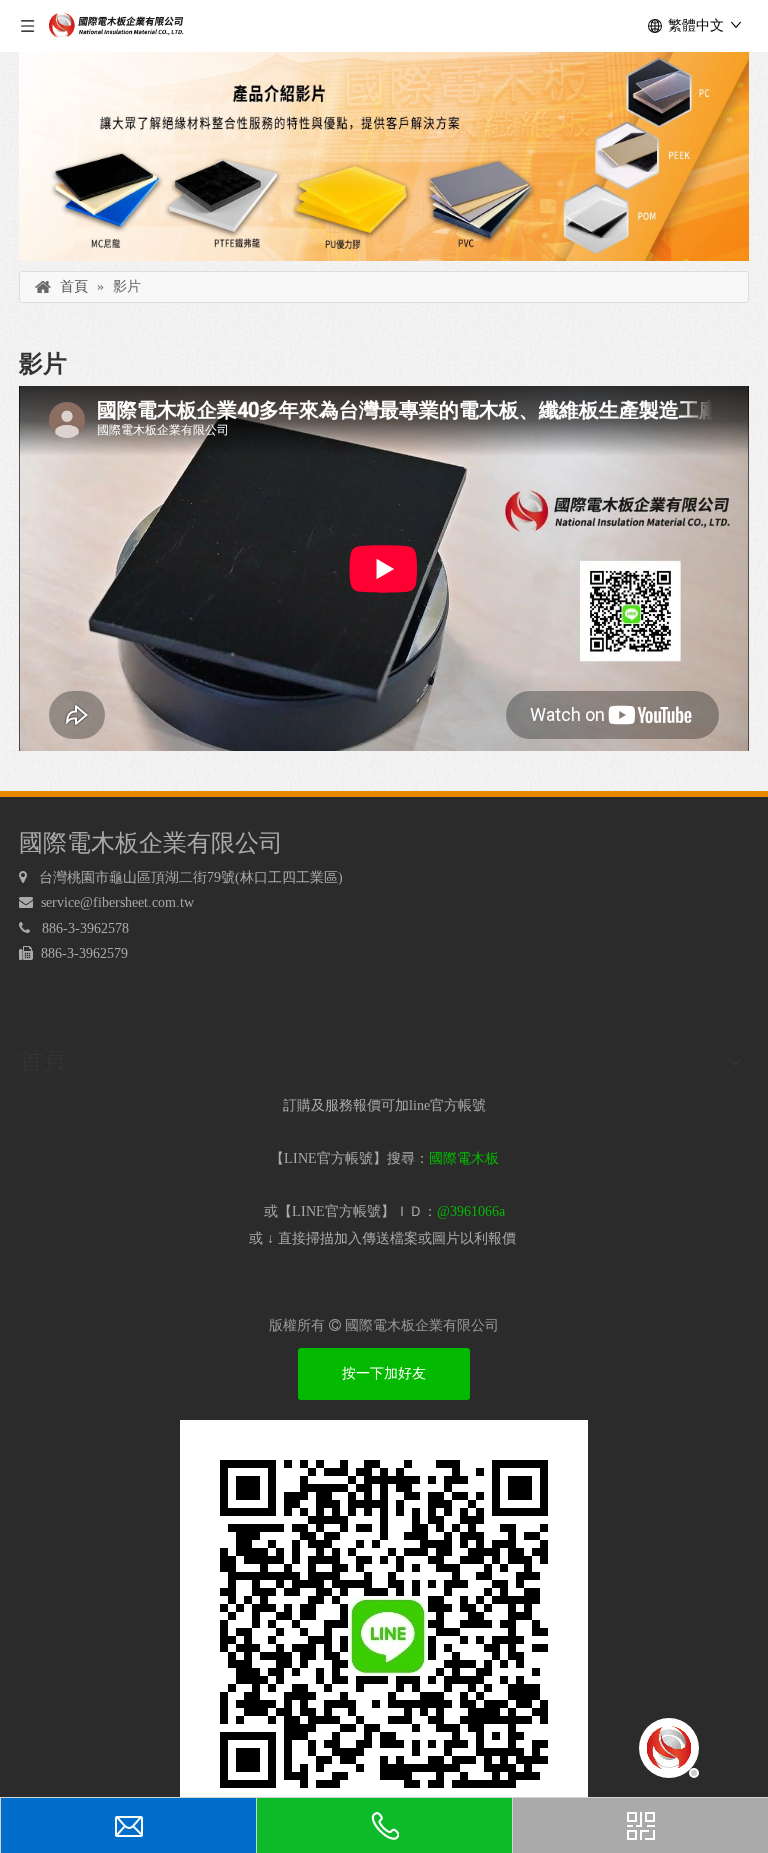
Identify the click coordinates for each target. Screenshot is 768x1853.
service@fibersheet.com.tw (119, 902)
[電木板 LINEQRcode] (384, 1624)
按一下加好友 (384, 1373)
